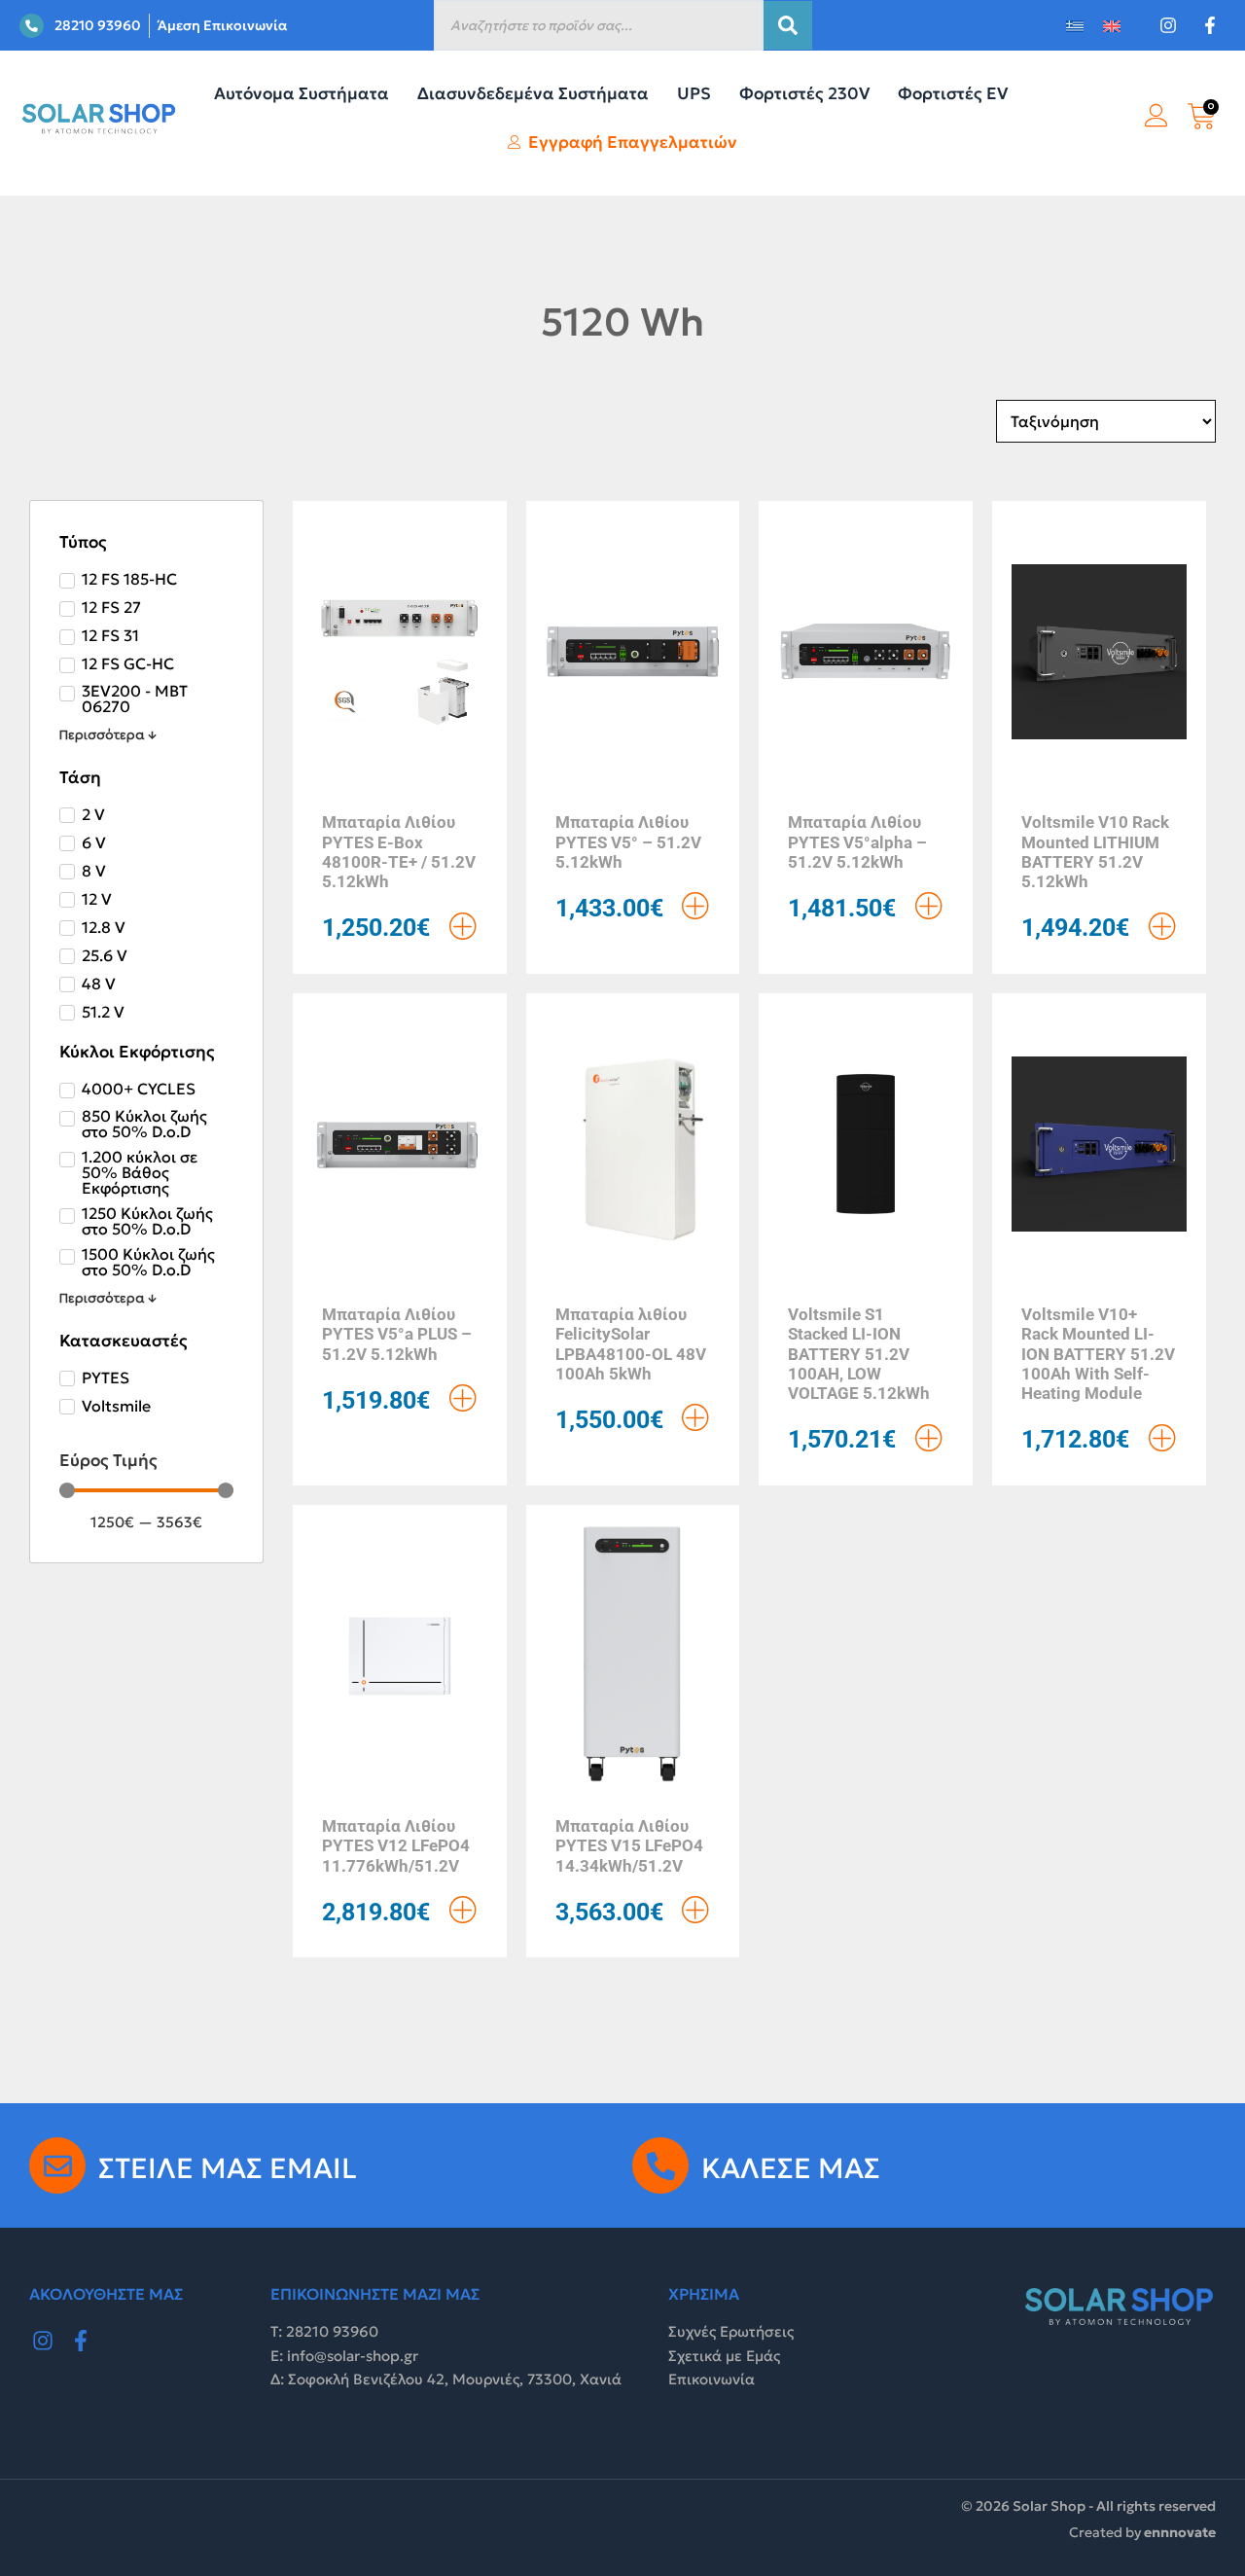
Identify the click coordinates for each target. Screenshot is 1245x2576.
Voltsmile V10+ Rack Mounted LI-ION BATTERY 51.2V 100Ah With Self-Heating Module (1098, 1354)
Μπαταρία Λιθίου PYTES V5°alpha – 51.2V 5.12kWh (857, 842)
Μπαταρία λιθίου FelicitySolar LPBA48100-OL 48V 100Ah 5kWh (631, 1344)
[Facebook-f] (82, 2341)
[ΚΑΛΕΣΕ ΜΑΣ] (660, 2165)
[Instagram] (43, 2341)
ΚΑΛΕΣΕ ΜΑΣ (791, 2168)
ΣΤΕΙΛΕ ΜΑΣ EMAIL (228, 2168)
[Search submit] (788, 25)
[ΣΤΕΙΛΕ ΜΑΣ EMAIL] (57, 2165)
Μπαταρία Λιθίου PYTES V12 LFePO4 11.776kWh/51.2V (396, 1846)
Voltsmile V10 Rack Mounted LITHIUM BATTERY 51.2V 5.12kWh (1095, 852)
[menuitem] (1075, 26)
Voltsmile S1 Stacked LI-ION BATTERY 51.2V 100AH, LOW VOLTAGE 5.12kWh (859, 1354)
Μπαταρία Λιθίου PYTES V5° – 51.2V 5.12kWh (628, 842)
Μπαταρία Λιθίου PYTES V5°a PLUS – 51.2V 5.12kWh (397, 1334)
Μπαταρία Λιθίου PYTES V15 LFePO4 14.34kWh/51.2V (629, 1846)
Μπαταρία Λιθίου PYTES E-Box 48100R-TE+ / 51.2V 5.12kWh (399, 852)
